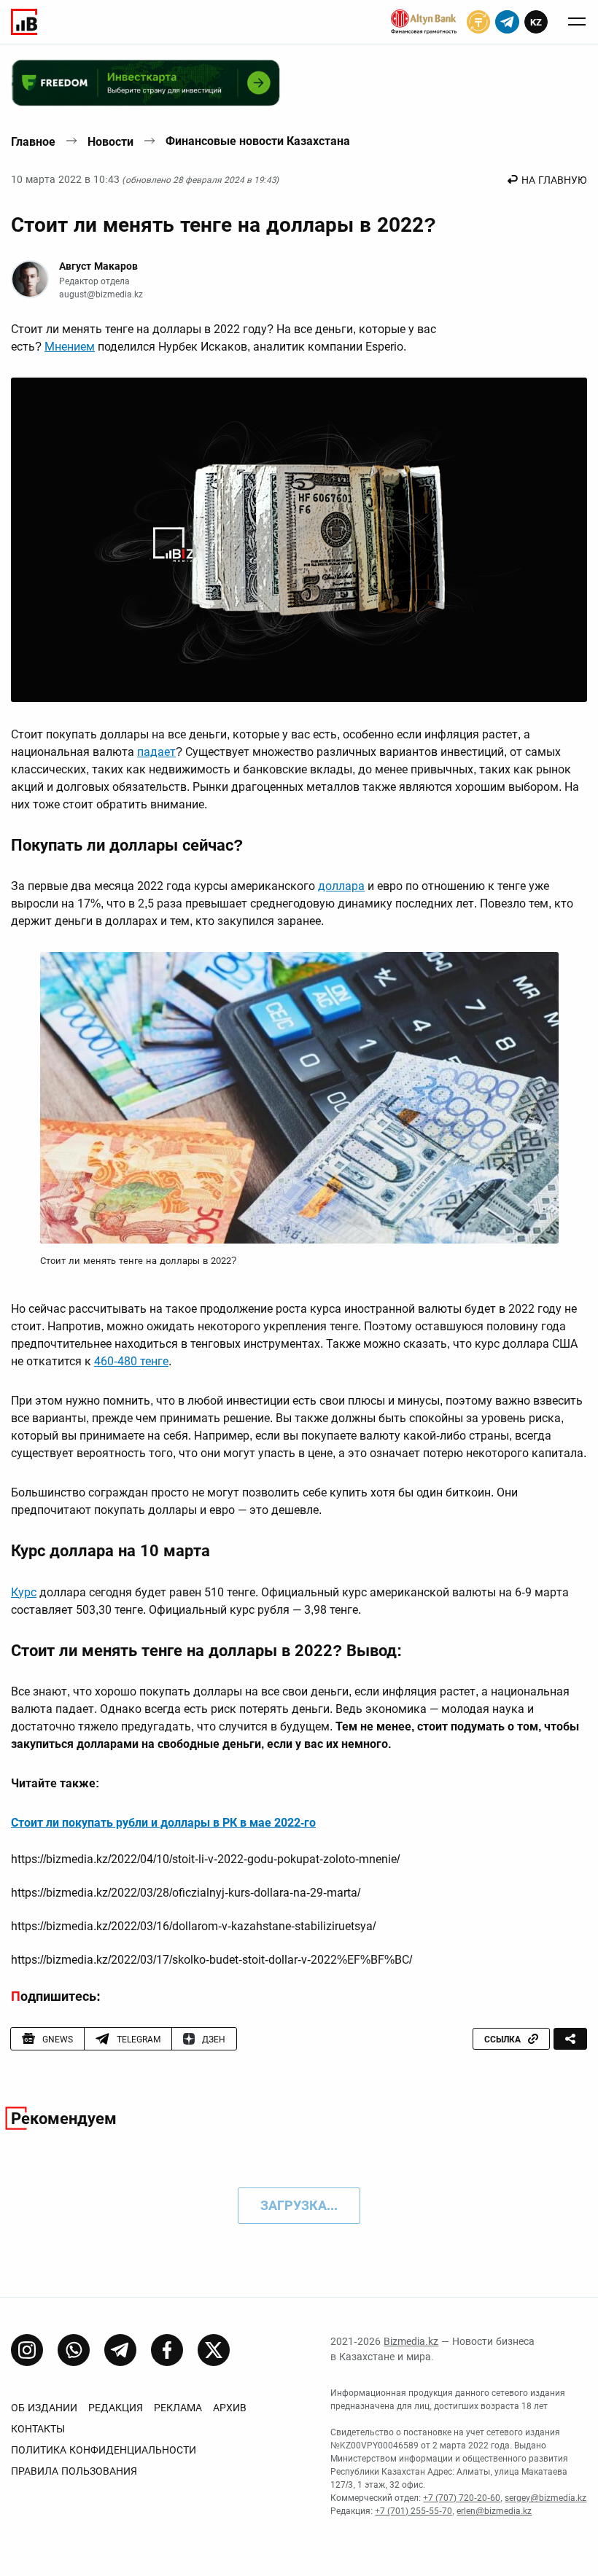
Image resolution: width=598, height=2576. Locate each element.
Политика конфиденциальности (104, 2450)
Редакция (116, 2408)
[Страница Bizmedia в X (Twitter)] (214, 2350)
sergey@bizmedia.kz (545, 2498)
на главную (554, 180)
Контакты (38, 2429)
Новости (110, 142)
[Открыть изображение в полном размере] (299, 539)
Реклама (178, 2408)
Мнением (70, 347)
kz (536, 22)
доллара (341, 886)
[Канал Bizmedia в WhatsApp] (74, 2350)
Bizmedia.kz (411, 2341)
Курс (24, 1592)
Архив (230, 2408)
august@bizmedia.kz (101, 294)
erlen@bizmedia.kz (494, 2511)
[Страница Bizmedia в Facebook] (167, 2350)
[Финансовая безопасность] (424, 22)
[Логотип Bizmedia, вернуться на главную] (24, 22)
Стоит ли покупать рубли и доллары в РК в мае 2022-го (163, 1823)
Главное (33, 142)
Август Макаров (98, 266)
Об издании (44, 2408)
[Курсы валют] (478, 22)
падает (156, 752)
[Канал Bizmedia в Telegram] (120, 2350)
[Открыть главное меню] (577, 22)
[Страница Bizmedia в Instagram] (27, 2350)
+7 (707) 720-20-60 (462, 2498)
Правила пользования (74, 2471)
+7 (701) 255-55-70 (413, 2511)
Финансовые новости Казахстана (258, 141)
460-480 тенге (131, 1361)
